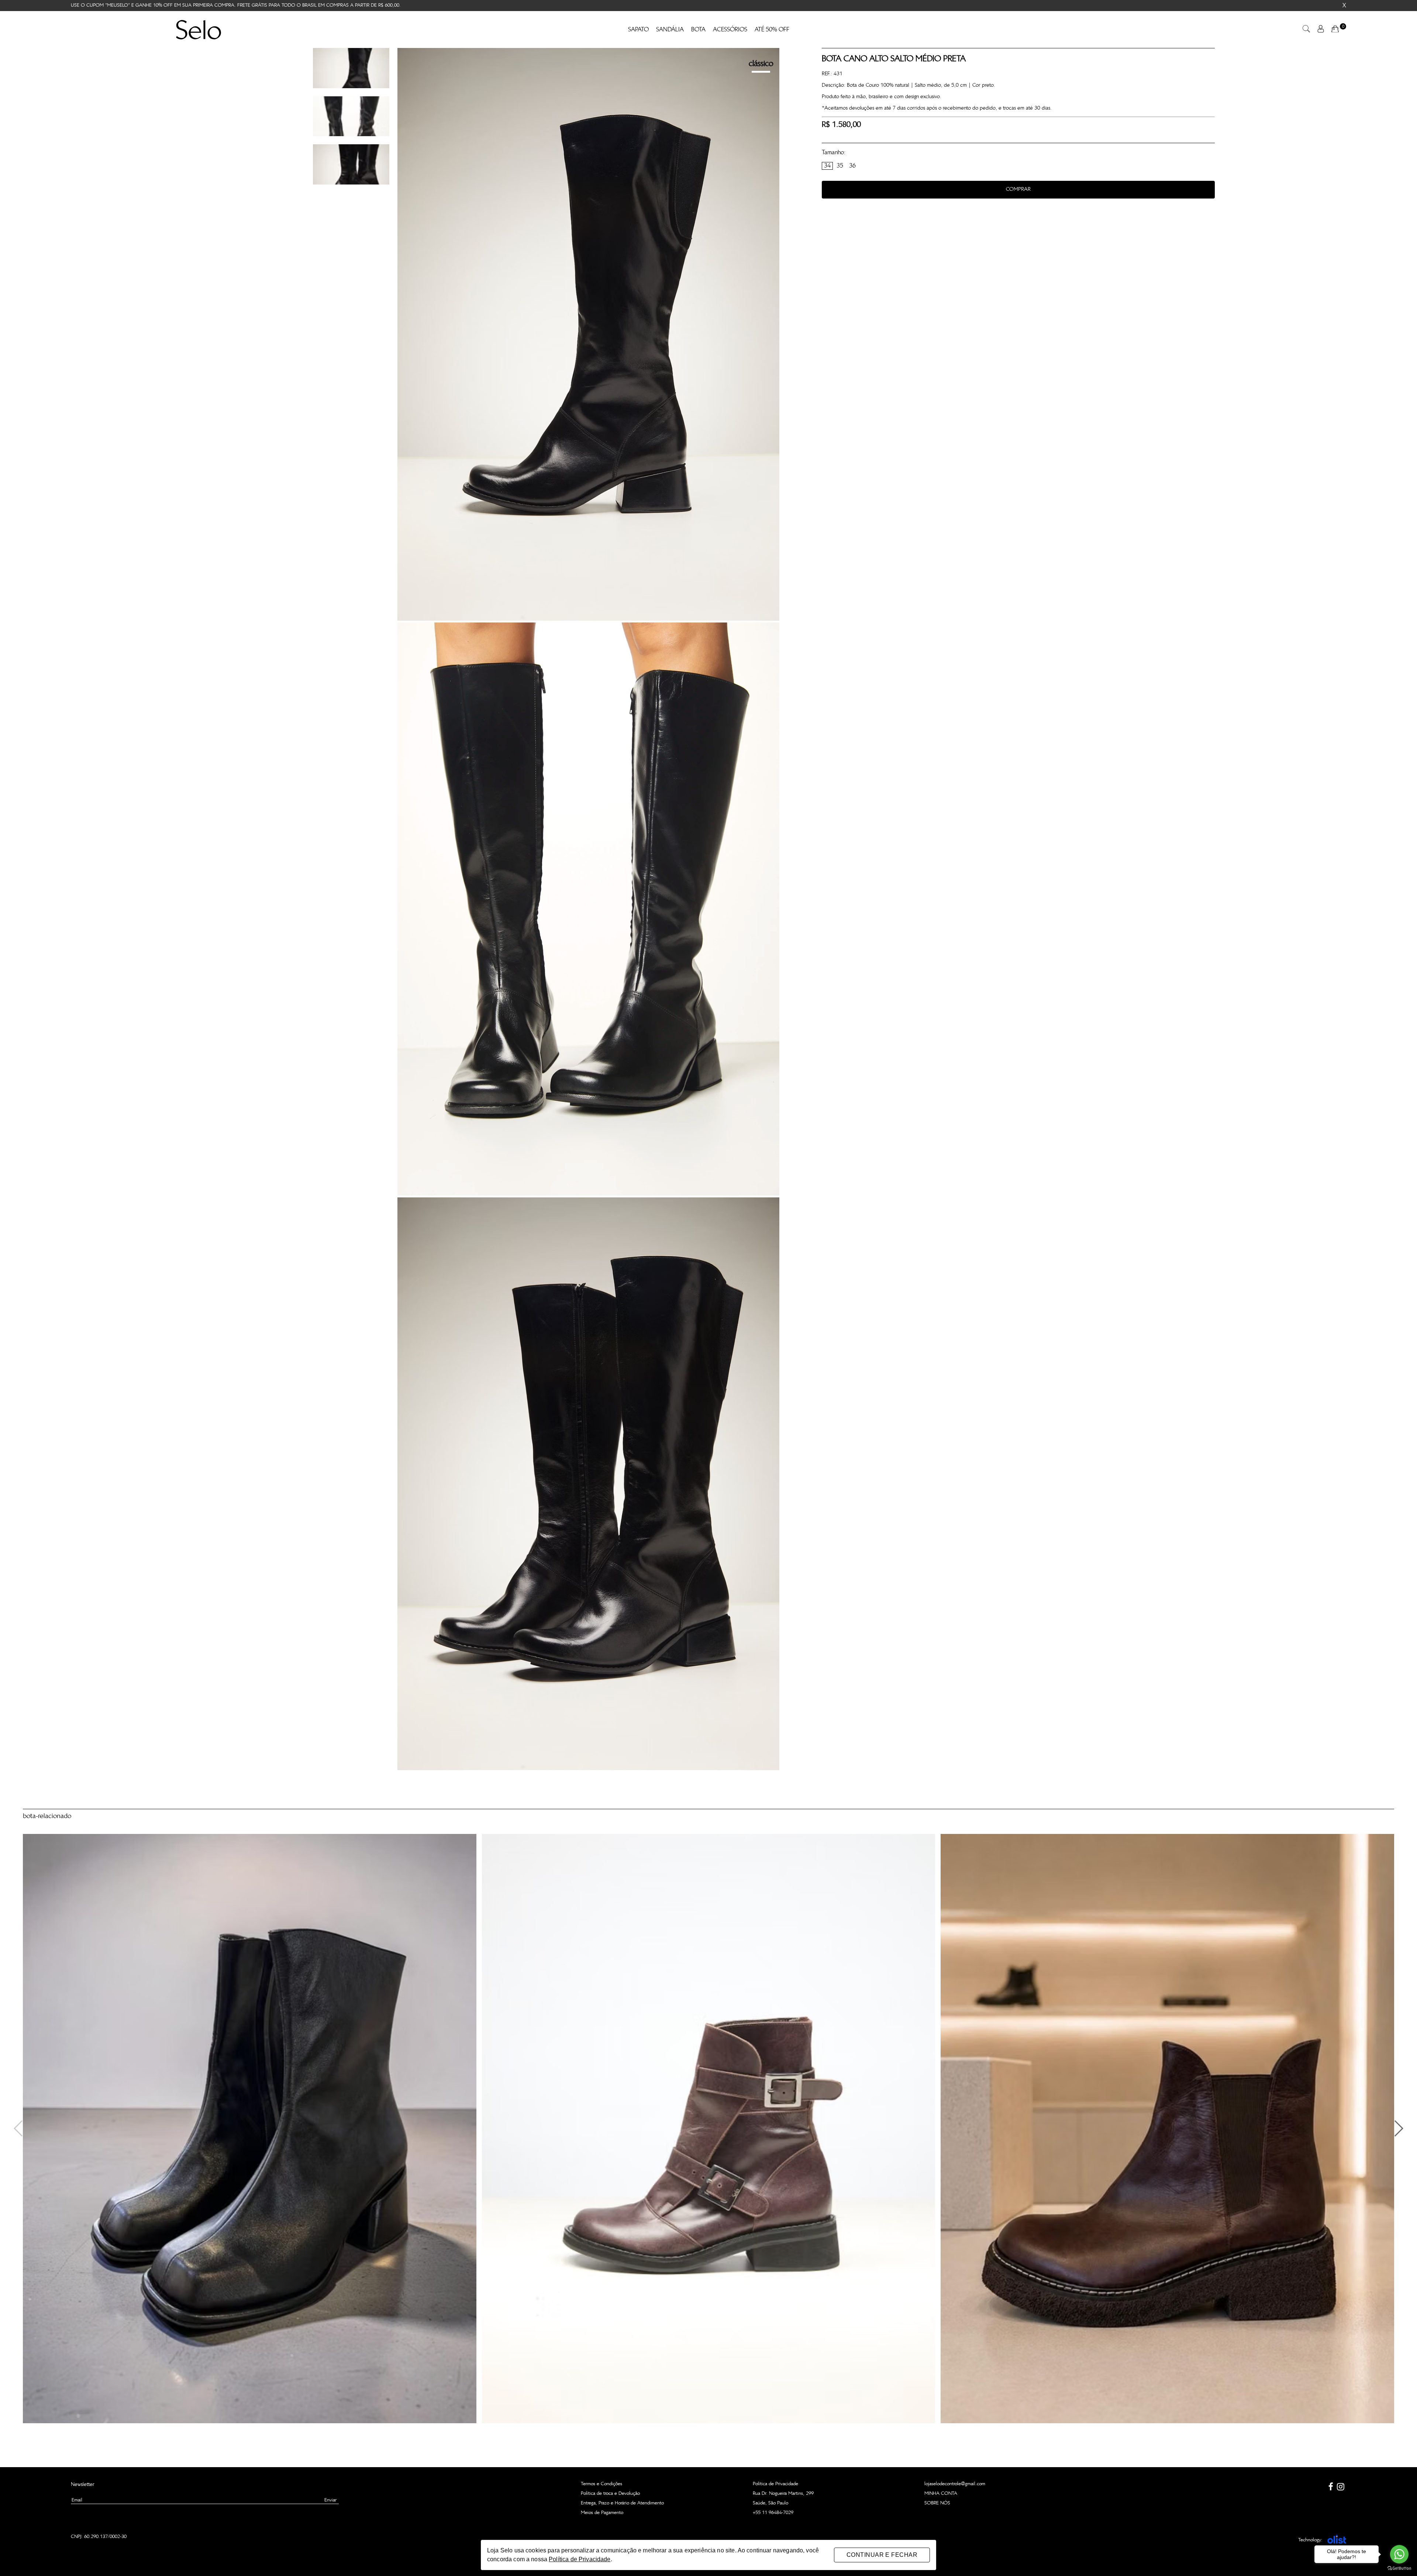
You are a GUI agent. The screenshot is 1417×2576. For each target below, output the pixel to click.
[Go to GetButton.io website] (1399, 2568)
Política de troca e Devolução (610, 2494)
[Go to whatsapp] (1399, 2554)
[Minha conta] (1321, 31)
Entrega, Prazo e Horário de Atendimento (622, 2503)
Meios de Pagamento (602, 2513)
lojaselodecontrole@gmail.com (955, 2484)
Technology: (1310, 2540)
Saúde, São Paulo (770, 2503)
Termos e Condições (601, 2484)
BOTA (698, 30)
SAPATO (638, 30)
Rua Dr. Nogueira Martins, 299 (783, 2494)
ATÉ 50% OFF (772, 30)
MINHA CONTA (941, 2494)
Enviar (330, 2500)
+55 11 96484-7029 (773, 2513)
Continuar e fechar (882, 2555)
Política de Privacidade (775, 2484)
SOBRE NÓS (937, 2503)
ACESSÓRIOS (730, 30)
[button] (1398, 2128)
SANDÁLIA (670, 30)
